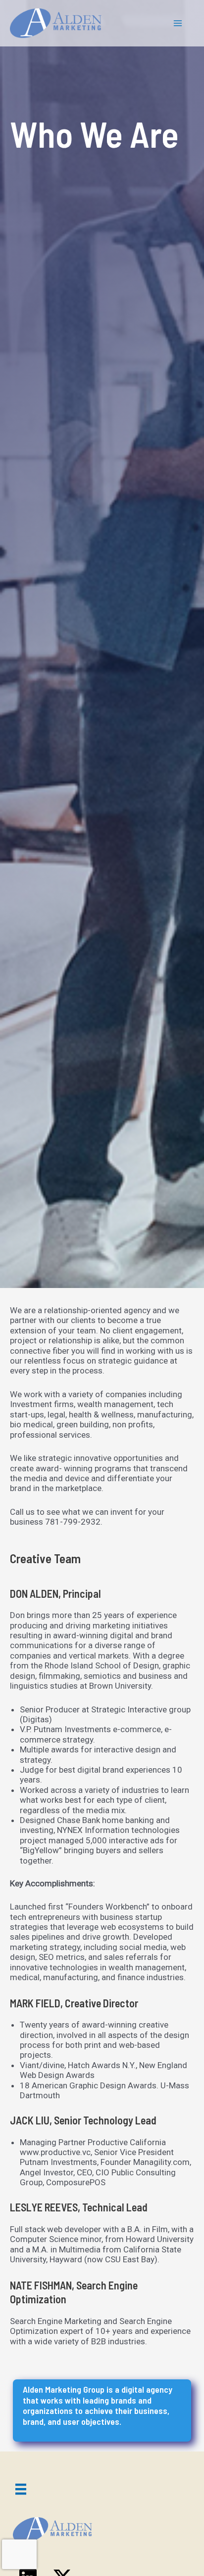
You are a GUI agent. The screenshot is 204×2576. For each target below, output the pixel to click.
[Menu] (21, 2489)
